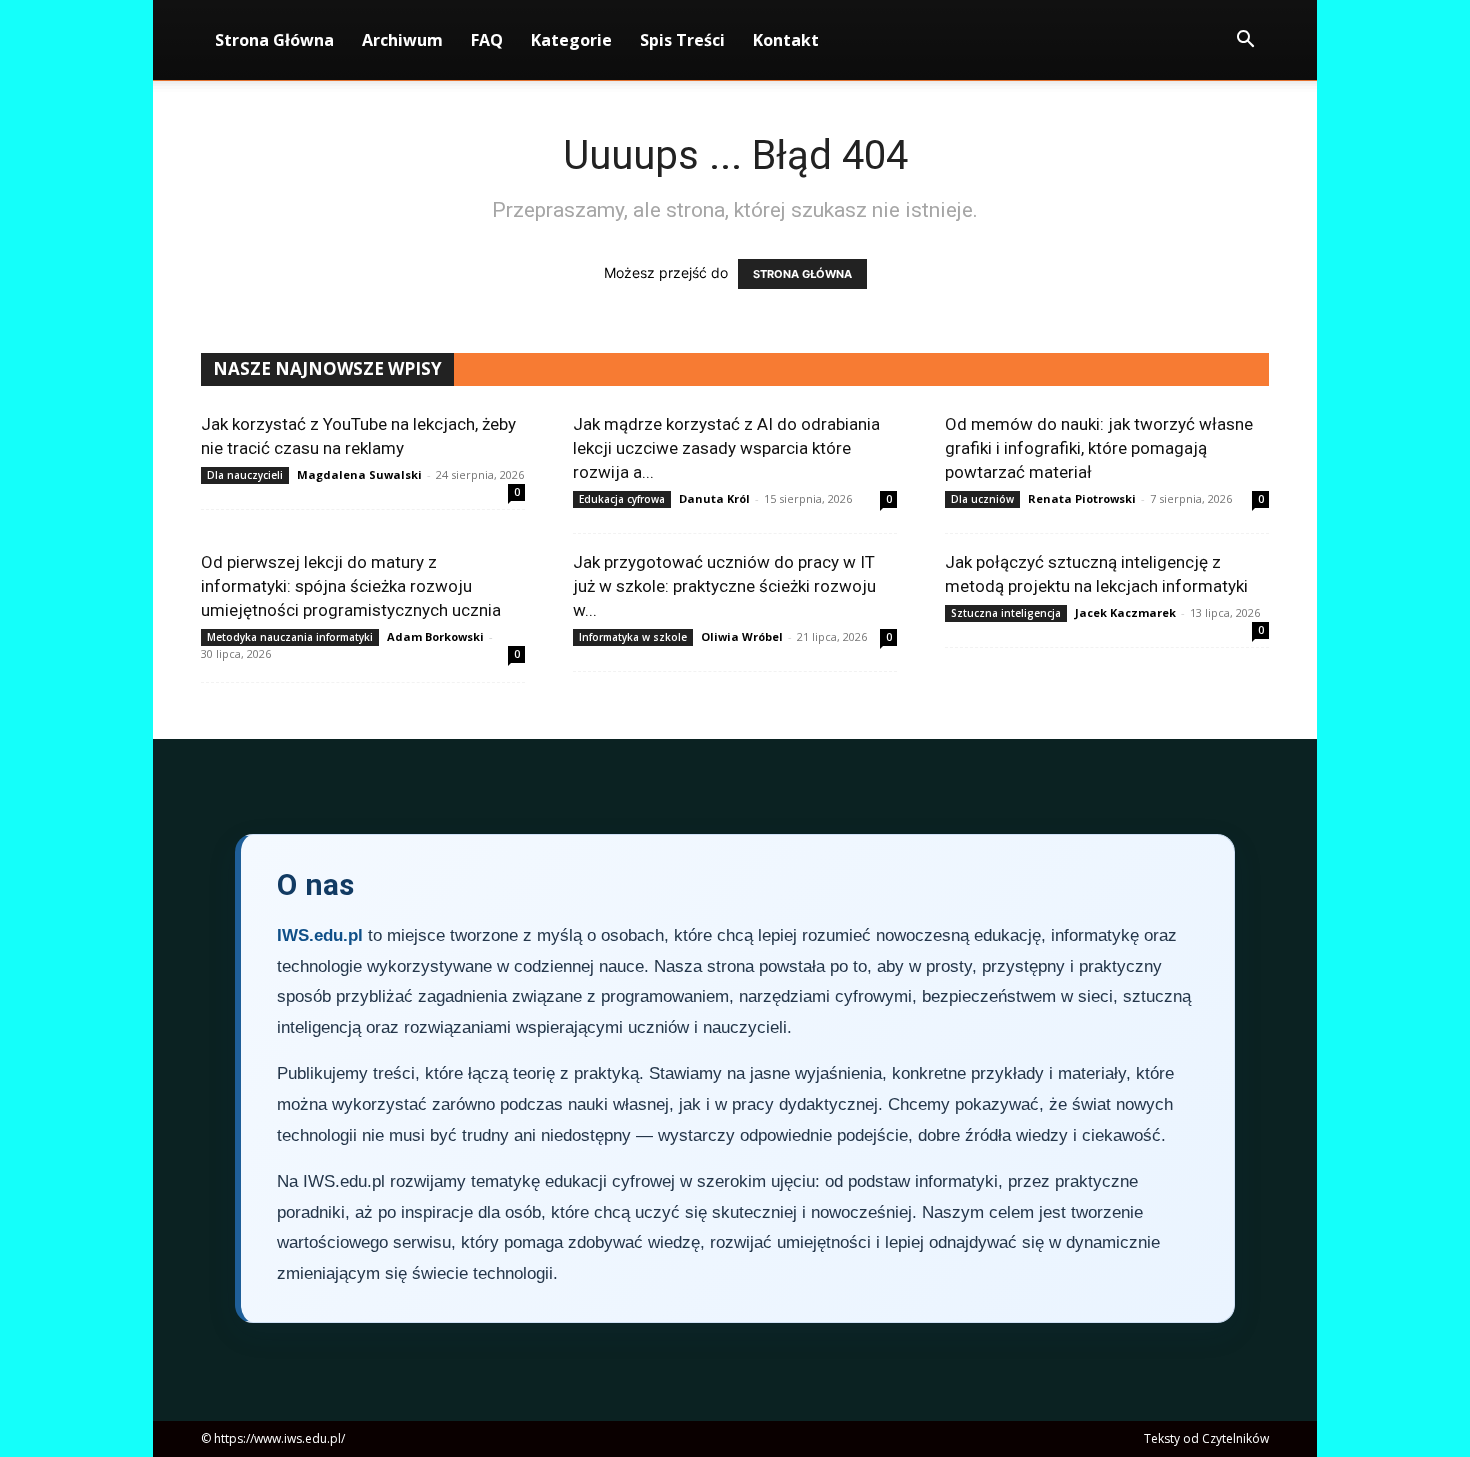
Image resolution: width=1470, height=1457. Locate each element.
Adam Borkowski (435, 636)
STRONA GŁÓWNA (802, 274)
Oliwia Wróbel (742, 636)
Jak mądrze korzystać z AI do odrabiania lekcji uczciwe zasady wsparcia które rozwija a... (726, 448)
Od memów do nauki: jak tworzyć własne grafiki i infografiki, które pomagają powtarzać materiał (1099, 448)
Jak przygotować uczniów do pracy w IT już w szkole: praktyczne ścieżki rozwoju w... (724, 586)
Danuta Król (714, 498)
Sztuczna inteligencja (1006, 613)
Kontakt (786, 40)
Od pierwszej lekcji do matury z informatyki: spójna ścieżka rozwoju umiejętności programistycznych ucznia (351, 586)
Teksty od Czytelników (1206, 1438)
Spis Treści (682, 40)
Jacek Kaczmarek (1125, 612)
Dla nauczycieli (245, 475)
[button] (1245, 41)
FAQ (487, 40)
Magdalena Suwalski (359, 474)
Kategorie (571, 40)
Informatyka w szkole (633, 637)
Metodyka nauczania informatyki (290, 637)
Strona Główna (274, 40)
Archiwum (402, 40)
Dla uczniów (982, 499)
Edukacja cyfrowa (622, 499)
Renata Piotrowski (1082, 498)
